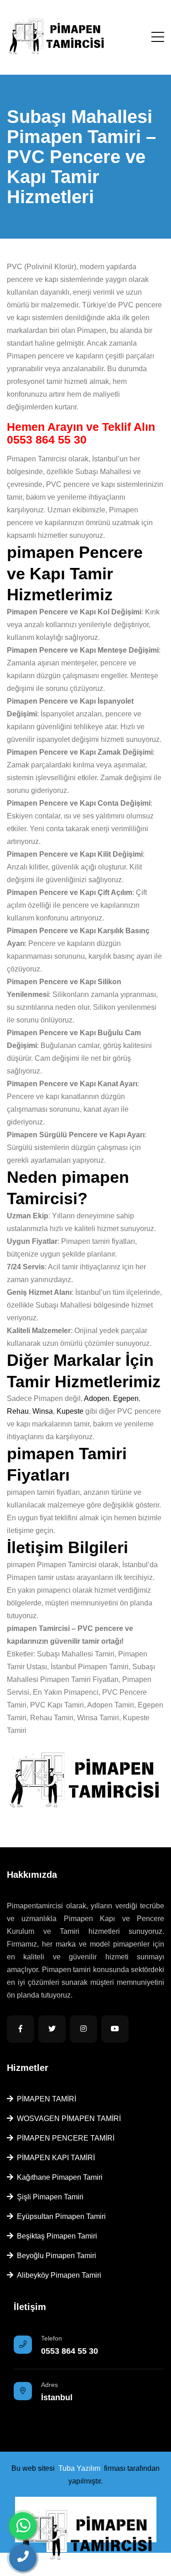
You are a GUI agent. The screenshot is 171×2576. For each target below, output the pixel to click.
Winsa (43, 1411)
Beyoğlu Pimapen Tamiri (55, 2256)
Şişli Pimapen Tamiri (48, 2197)
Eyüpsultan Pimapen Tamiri (60, 2216)
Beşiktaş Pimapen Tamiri (55, 2236)
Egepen (126, 1398)
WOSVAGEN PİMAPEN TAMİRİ (67, 2119)
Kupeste (70, 1411)
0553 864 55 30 (47, 440)
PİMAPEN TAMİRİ (45, 2099)
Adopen (97, 1398)
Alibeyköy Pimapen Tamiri (57, 2275)
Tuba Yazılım (79, 2468)
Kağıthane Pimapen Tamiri (58, 2177)
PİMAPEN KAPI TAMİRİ (54, 2158)
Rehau (18, 1411)
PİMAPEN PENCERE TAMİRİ (64, 2138)
